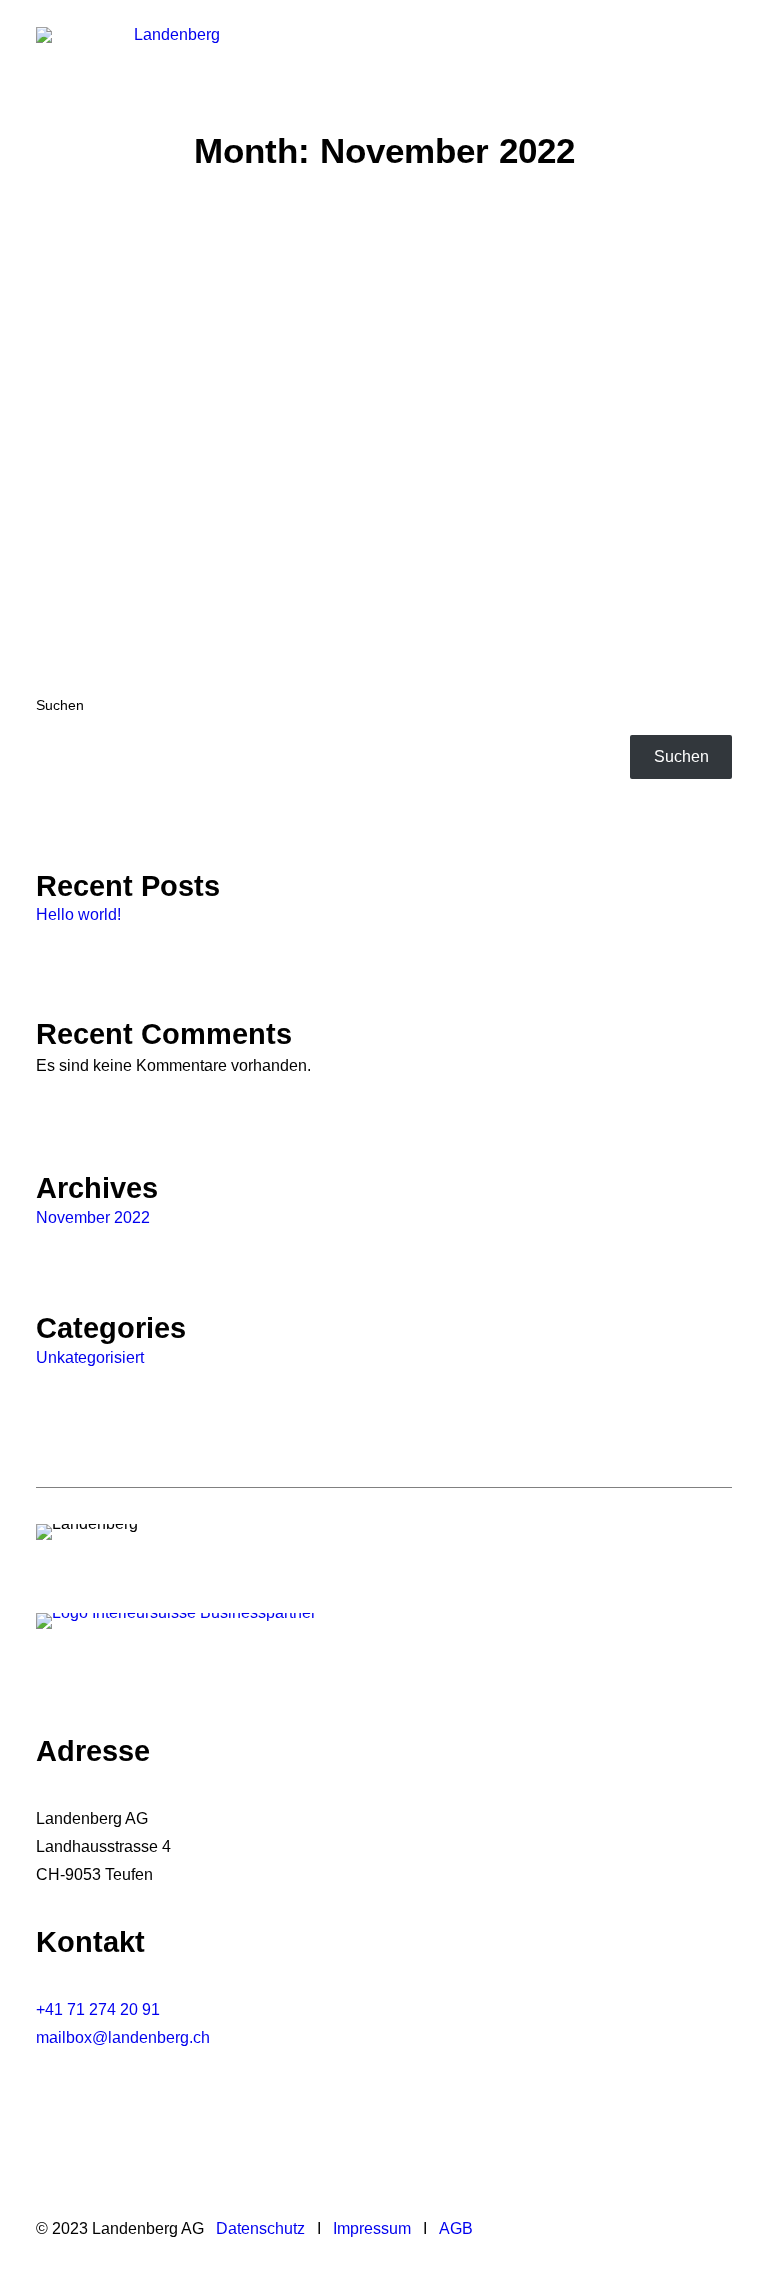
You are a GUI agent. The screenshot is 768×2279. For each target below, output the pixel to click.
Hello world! (141, 422)
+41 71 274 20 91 (98, 2009)
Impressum (372, 2228)
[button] (722, 52)
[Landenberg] (168, 52)
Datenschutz (260, 2228)
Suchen (60, 705)
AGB (456, 2228)
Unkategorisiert (90, 1357)
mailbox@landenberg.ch (123, 2037)
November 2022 (93, 1217)
